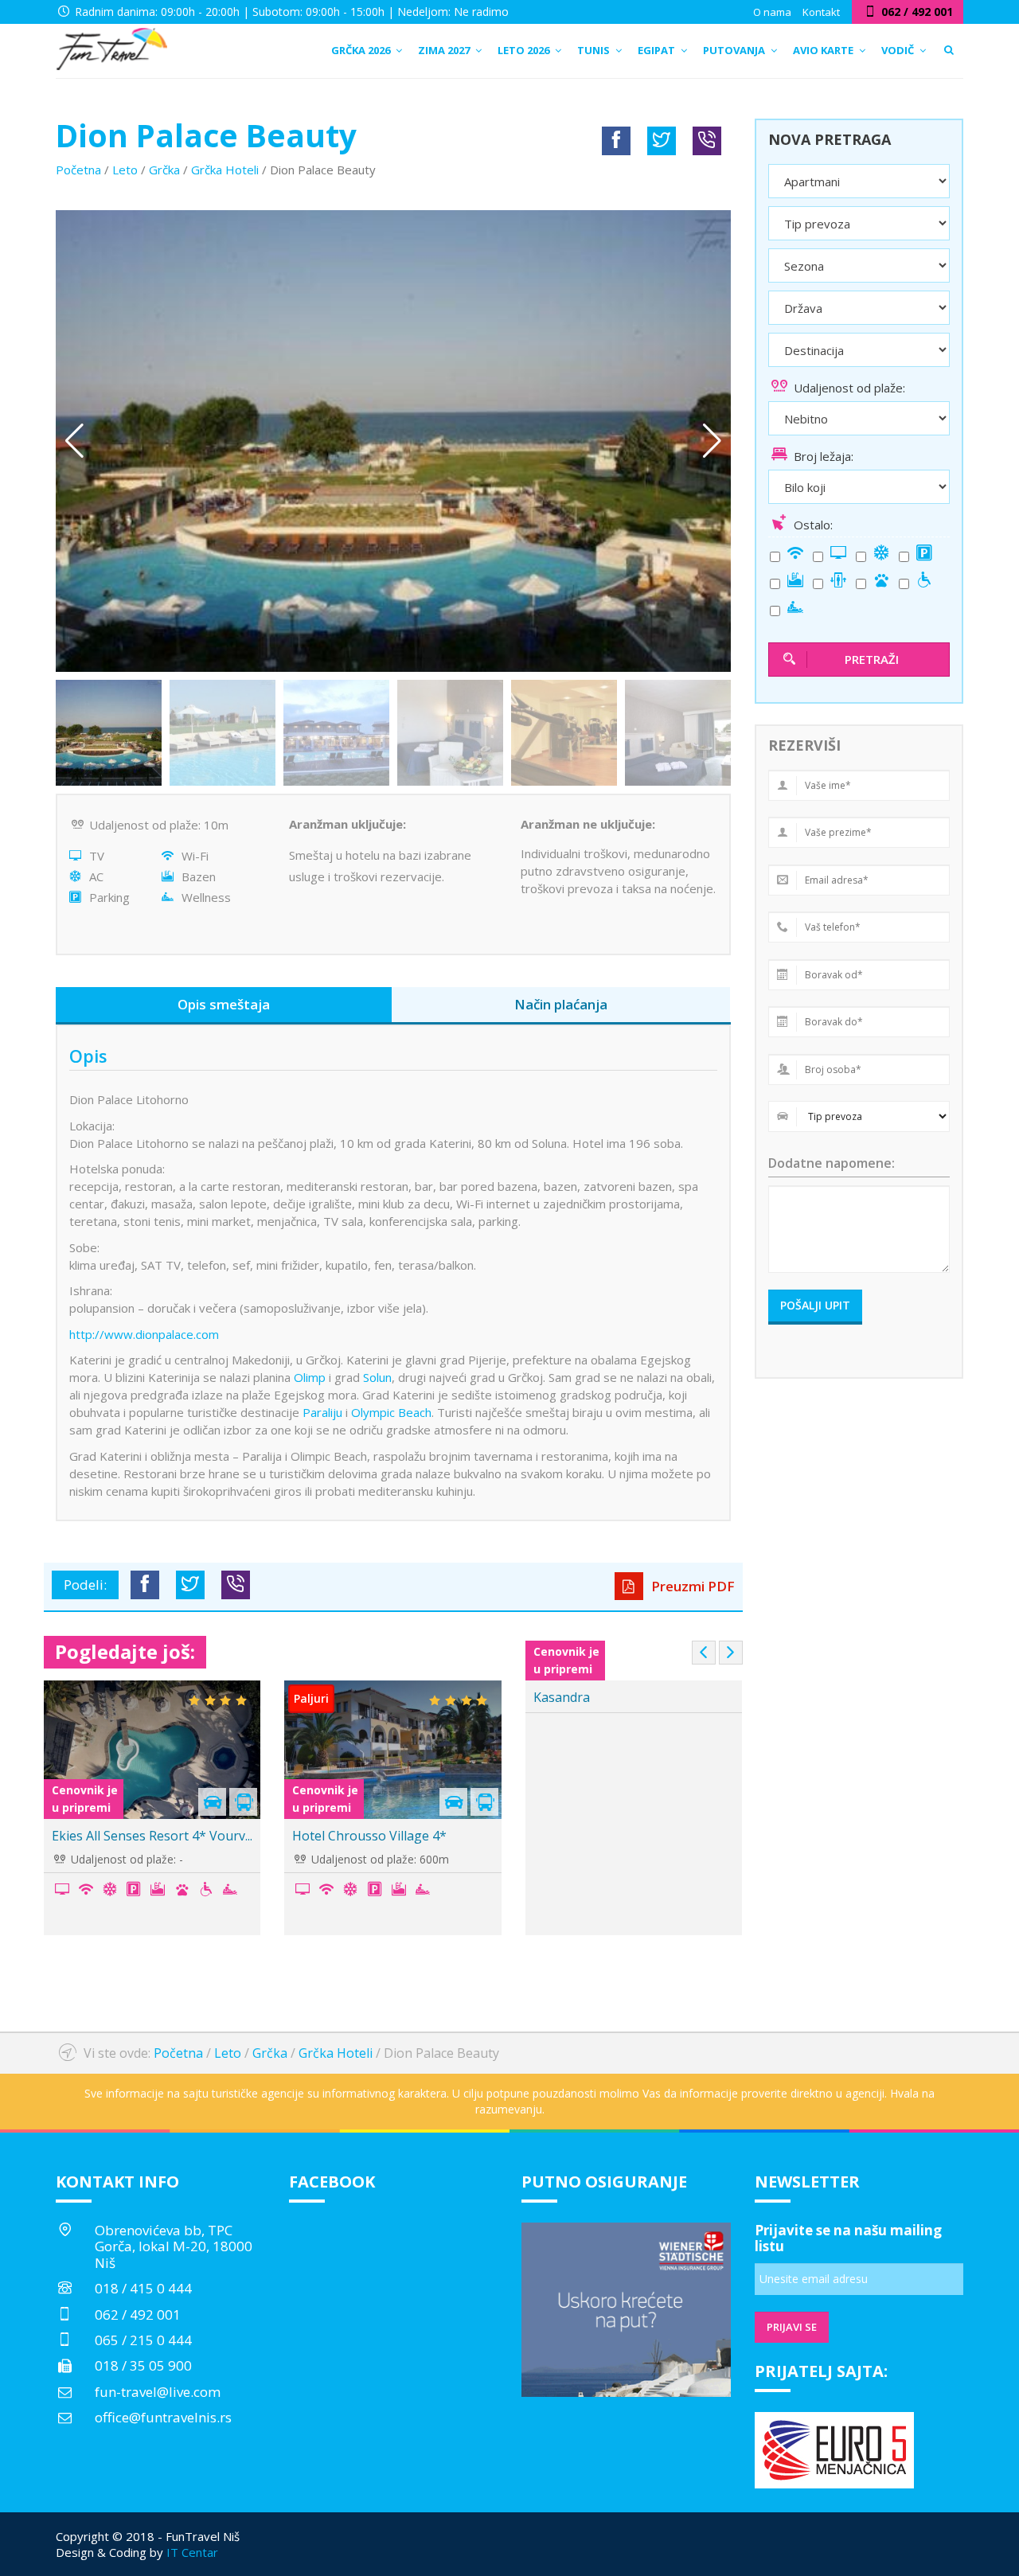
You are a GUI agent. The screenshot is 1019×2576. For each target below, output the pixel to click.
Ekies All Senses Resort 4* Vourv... (152, 1836)
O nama (772, 12)
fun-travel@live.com (158, 2392)
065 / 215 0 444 (143, 2340)
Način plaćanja (561, 1004)
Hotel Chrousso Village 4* (369, 1836)
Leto (125, 170)
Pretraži (872, 659)
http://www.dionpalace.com (144, 1334)
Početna (78, 170)
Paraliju (322, 1412)
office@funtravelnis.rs (163, 2417)
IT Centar (192, 2552)
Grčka (164, 170)
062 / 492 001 (138, 2314)
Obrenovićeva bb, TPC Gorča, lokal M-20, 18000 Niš (174, 2246)
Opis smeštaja (224, 1004)
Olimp (310, 1377)
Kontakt (821, 12)
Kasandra (562, 1697)
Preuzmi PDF (691, 1586)
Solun (377, 1377)
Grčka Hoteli (225, 170)
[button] (712, 441)
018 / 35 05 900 (143, 2365)
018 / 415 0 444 (143, 2288)
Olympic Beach (391, 1412)
